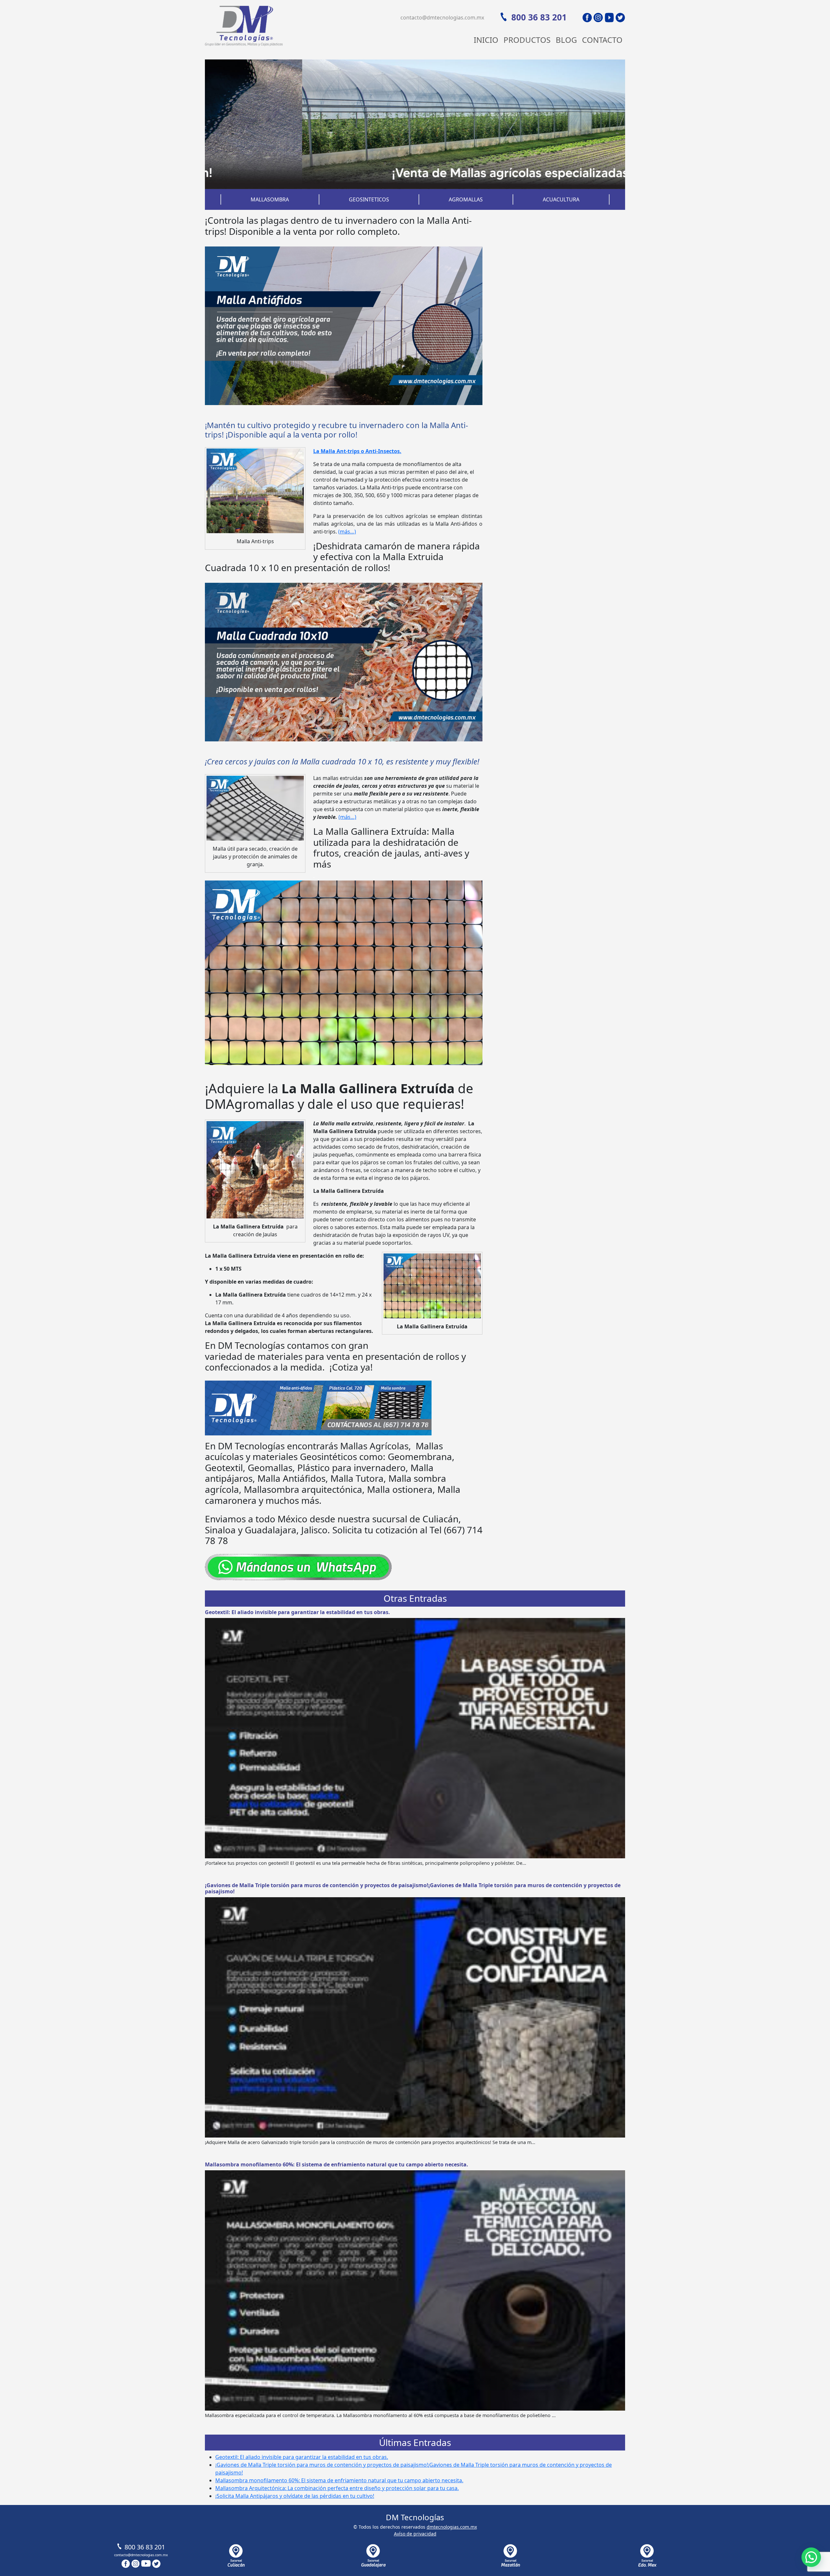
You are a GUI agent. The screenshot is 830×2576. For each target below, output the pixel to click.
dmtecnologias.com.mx (452, 2527)
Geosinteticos (369, 199)
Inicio (486, 40)
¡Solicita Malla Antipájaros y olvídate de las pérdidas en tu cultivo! (295, 2496)
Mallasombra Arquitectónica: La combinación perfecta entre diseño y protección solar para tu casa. (337, 2488)
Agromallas (466, 199)
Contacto (602, 40)
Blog (566, 40)
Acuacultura (561, 199)
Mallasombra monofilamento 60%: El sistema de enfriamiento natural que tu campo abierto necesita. (337, 2164)
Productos (527, 40)
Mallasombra (270, 199)
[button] (811, 2557)
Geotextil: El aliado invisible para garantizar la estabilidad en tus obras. (297, 1612)
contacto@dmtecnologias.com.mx (442, 18)
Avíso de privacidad (415, 2534)
